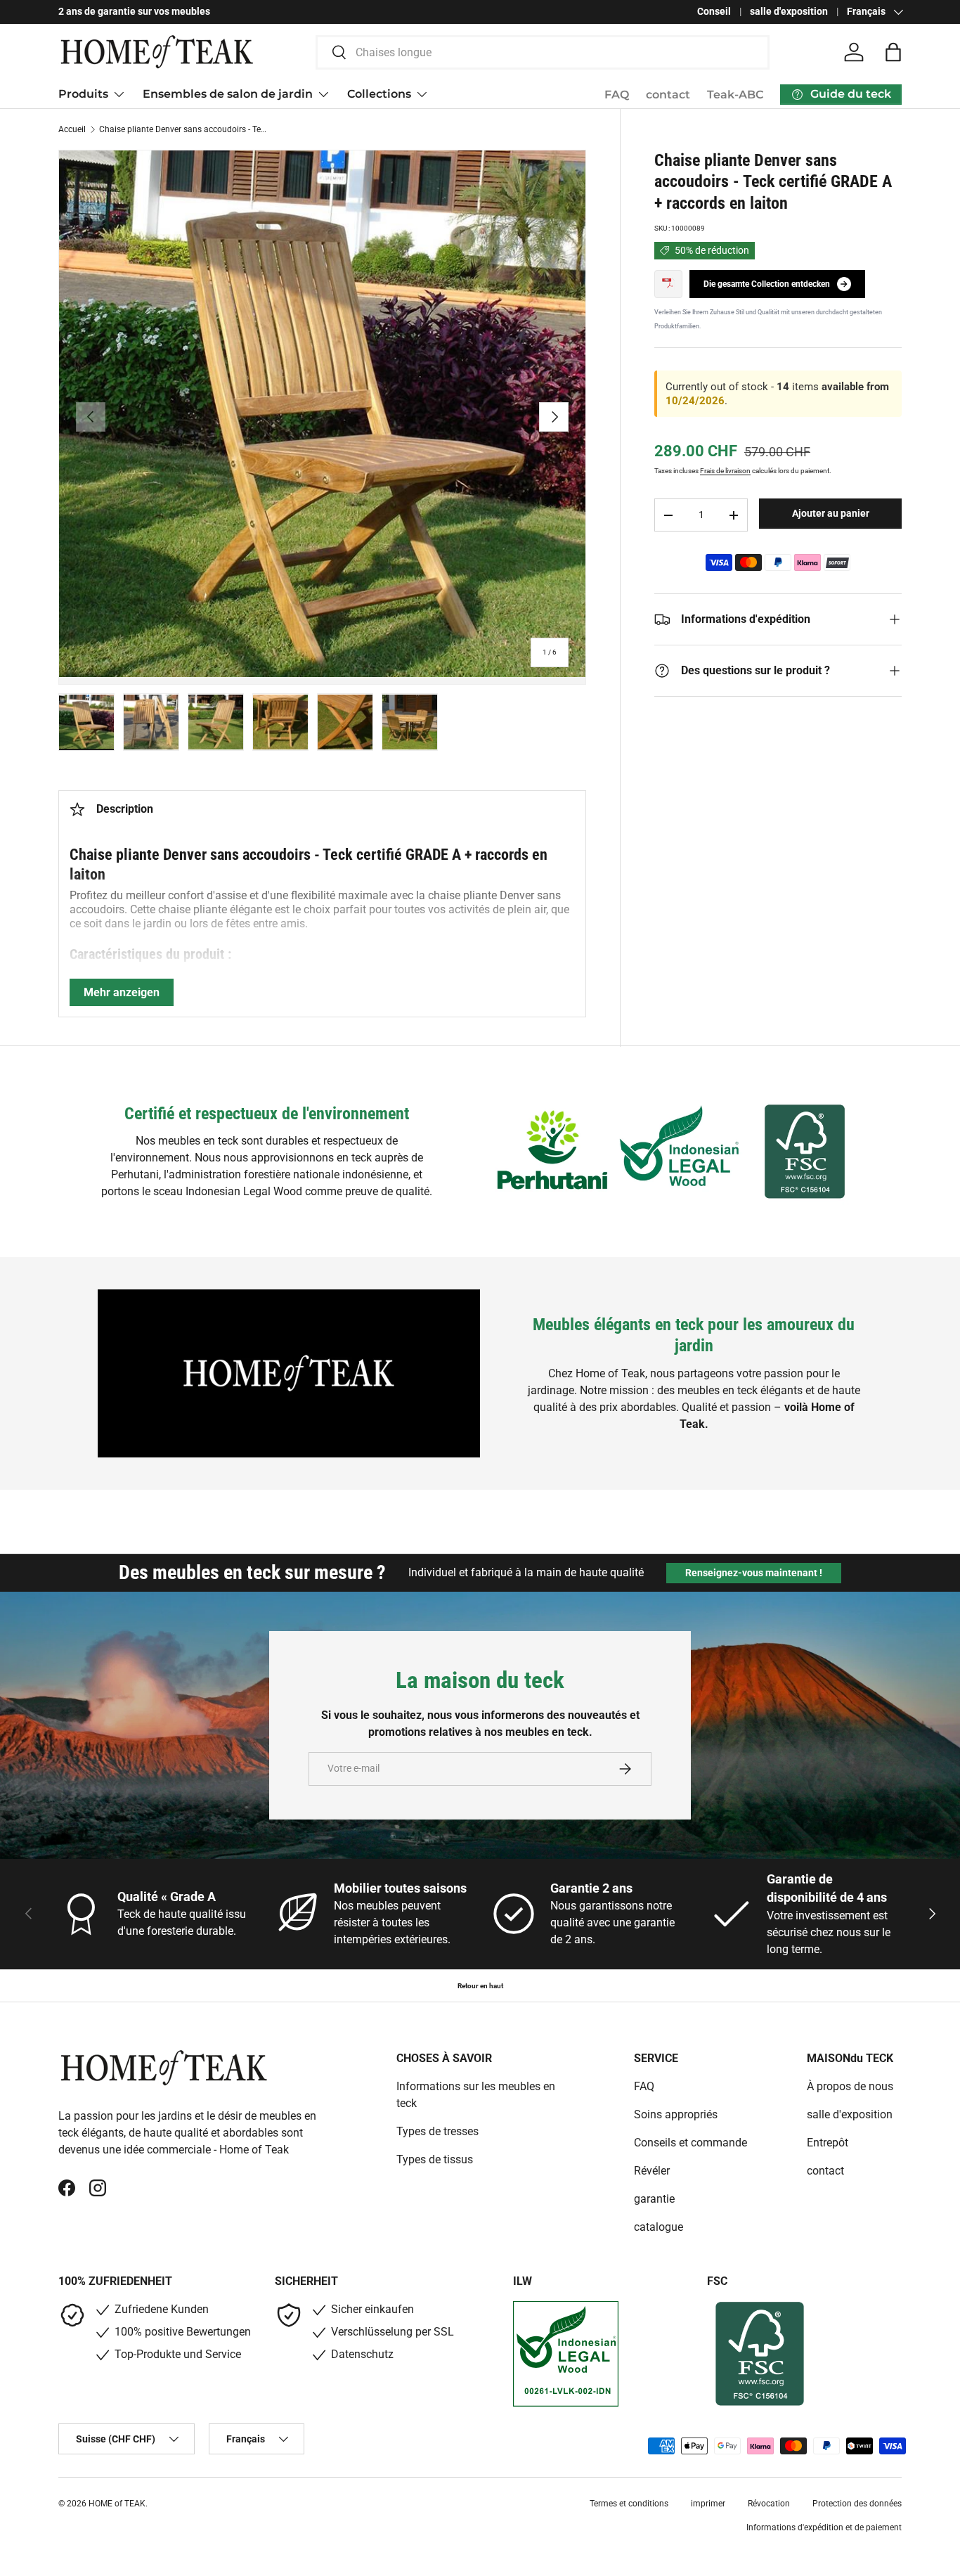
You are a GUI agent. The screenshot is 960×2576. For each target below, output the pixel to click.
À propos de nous (850, 2086)
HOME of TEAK (117, 2504)
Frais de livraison (725, 471)
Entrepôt (828, 2143)
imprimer (708, 2504)
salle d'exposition (789, 12)
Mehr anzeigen (122, 992)
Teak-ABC (735, 95)
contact (668, 95)
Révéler (652, 2171)
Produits (83, 94)
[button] (893, 52)
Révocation (769, 2504)
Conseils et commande (690, 2143)
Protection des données (857, 2504)
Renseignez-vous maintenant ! (754, 1573)
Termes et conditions (629, 2504)
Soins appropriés (676, 2114)
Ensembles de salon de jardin (228, 94)
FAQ (617, 95)
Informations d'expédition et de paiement (824, 2527)
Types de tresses (437, 2131)
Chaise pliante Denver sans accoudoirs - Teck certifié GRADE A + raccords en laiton (183, 129)
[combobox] (543, 52)
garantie (654, 2199)
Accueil (72, 129)
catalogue (659, 2227)
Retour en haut (480, 1986)
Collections (379, 94)
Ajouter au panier (831, 513)
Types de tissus (435, 2159)
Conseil (714, 12)
